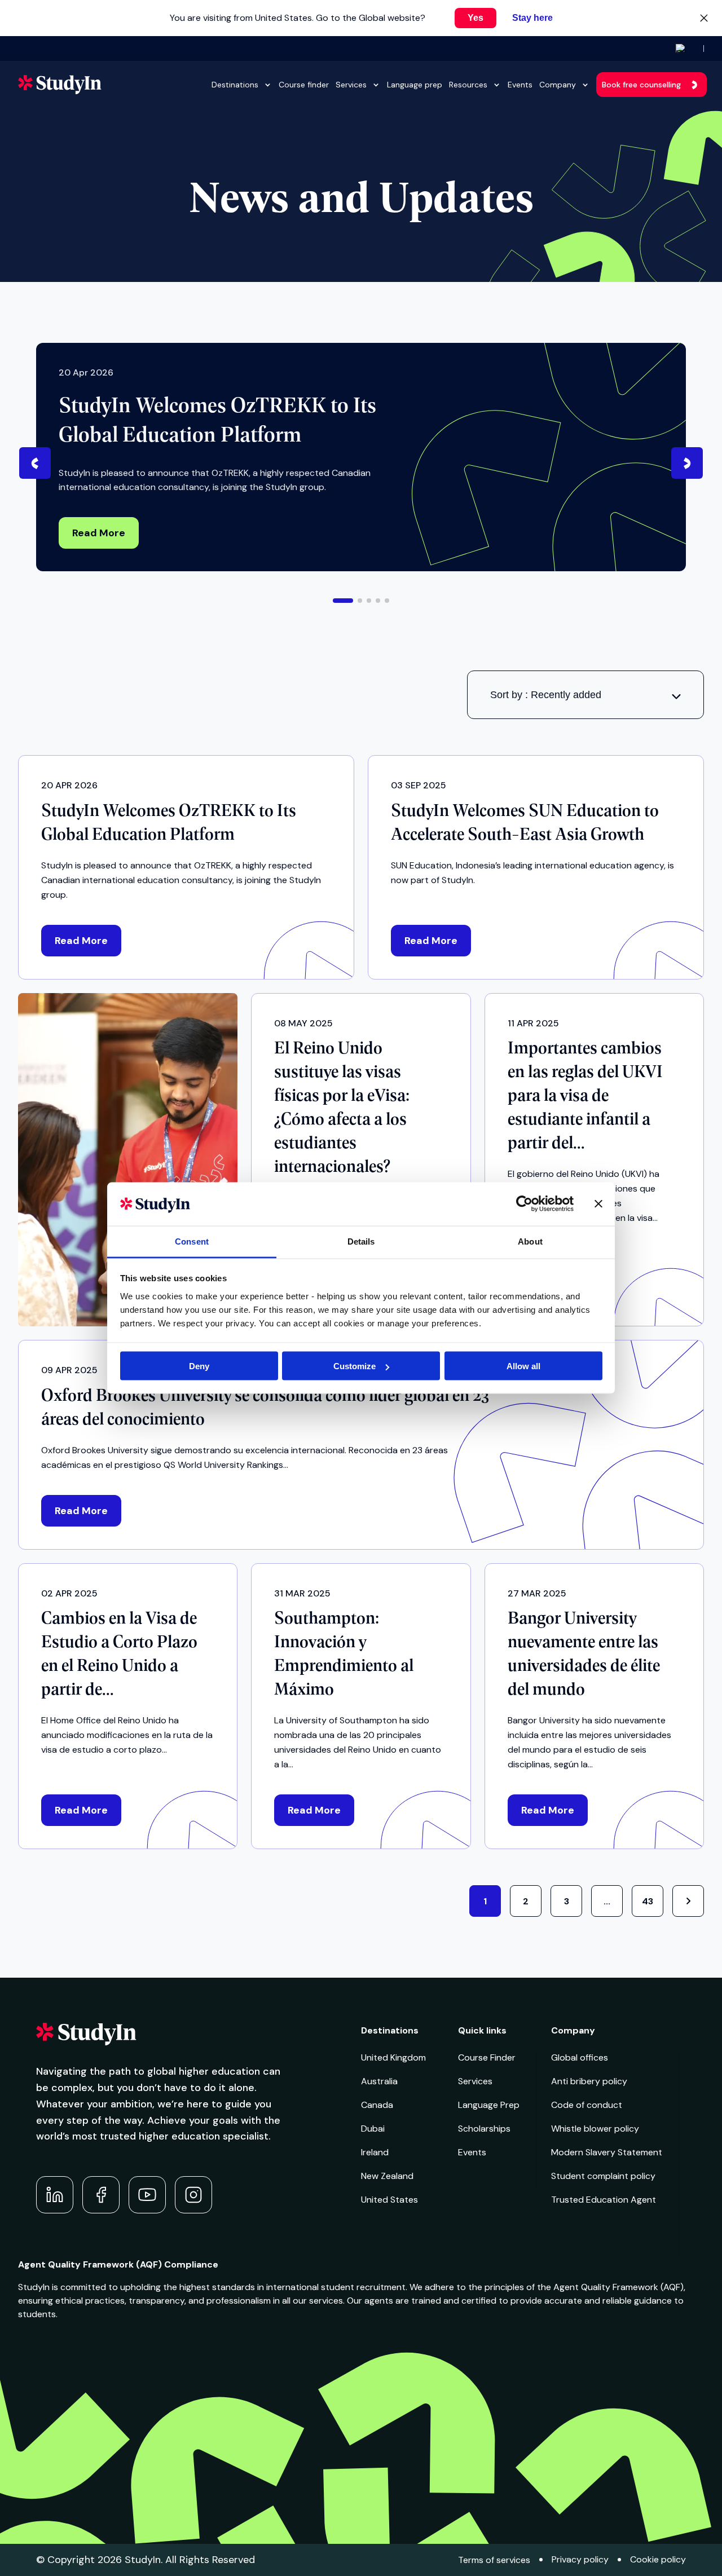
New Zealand (387, 2176)
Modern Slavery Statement (607, 2152)
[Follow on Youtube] (147, 2195)
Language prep (415, 85)
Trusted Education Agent (604, 2200)
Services (351, 85)
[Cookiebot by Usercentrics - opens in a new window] (524, 1204)
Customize (355, 1366)
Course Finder (487, 2057)
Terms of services (494, 2560)
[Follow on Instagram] (193, 2195)
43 (648, 1901)
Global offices (580, 2057)
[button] (343, 601)
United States (389, 2200)
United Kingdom (393, 2057)
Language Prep (489, 2105)
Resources (468, 85)
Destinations (235, 85)
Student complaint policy (603, 2176)
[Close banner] (598, 1204)
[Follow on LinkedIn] (55, 2195)
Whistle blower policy (595, 2129)
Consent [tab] (192, 1241)
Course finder (304, 85)
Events (520, 85)
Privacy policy (580, 2559)
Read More (99, 533)
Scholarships (484, 2129)
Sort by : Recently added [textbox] (546, 695)
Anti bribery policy (589, 2081)
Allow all (523, 1366)
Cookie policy (658, 2559)
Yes (476, 18)
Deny (199, 1366)
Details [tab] (361, 1241)
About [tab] (530, 1241)
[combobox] (585, 695)
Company (558, 85)
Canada (377, 2105)
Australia (379, 2081)
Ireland (375, 2152)
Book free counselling (641, 85)
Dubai (373, 2129)
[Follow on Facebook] (101, 2195)
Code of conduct (587, 2105)
